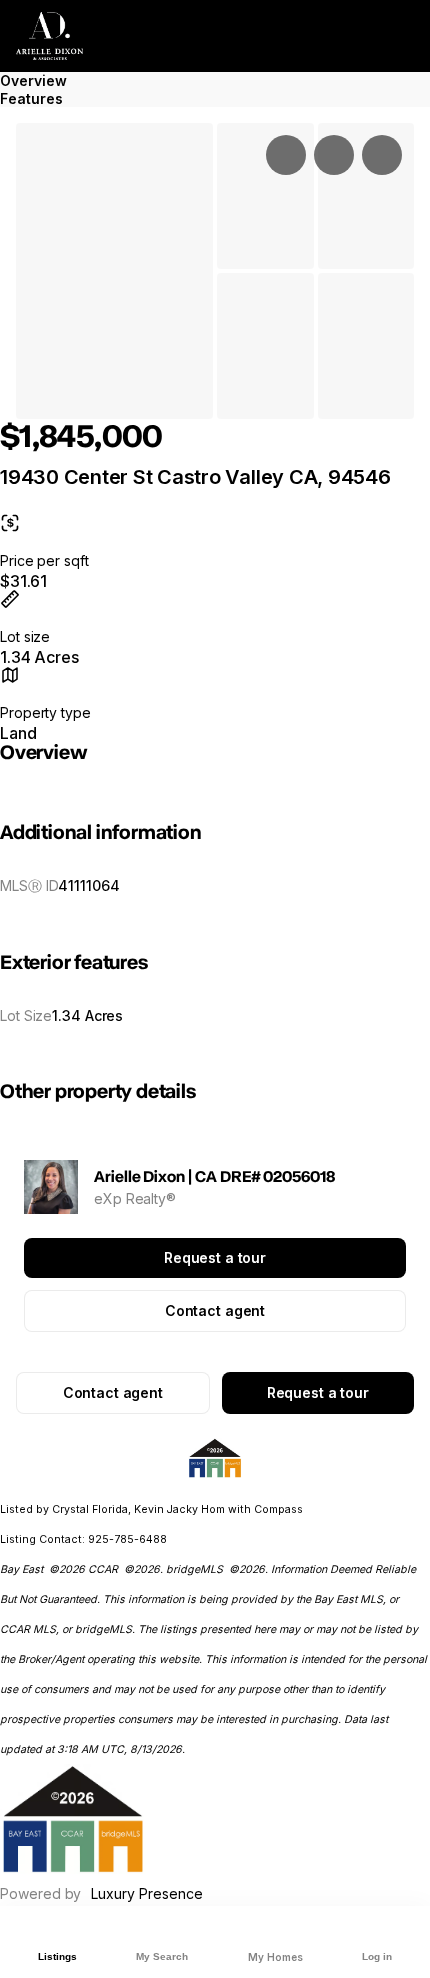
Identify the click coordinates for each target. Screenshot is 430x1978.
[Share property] (382, 155)
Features (31, 98)
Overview (33, 80)
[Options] (286, 155)
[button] (114, 271)
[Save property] (334, 155)
